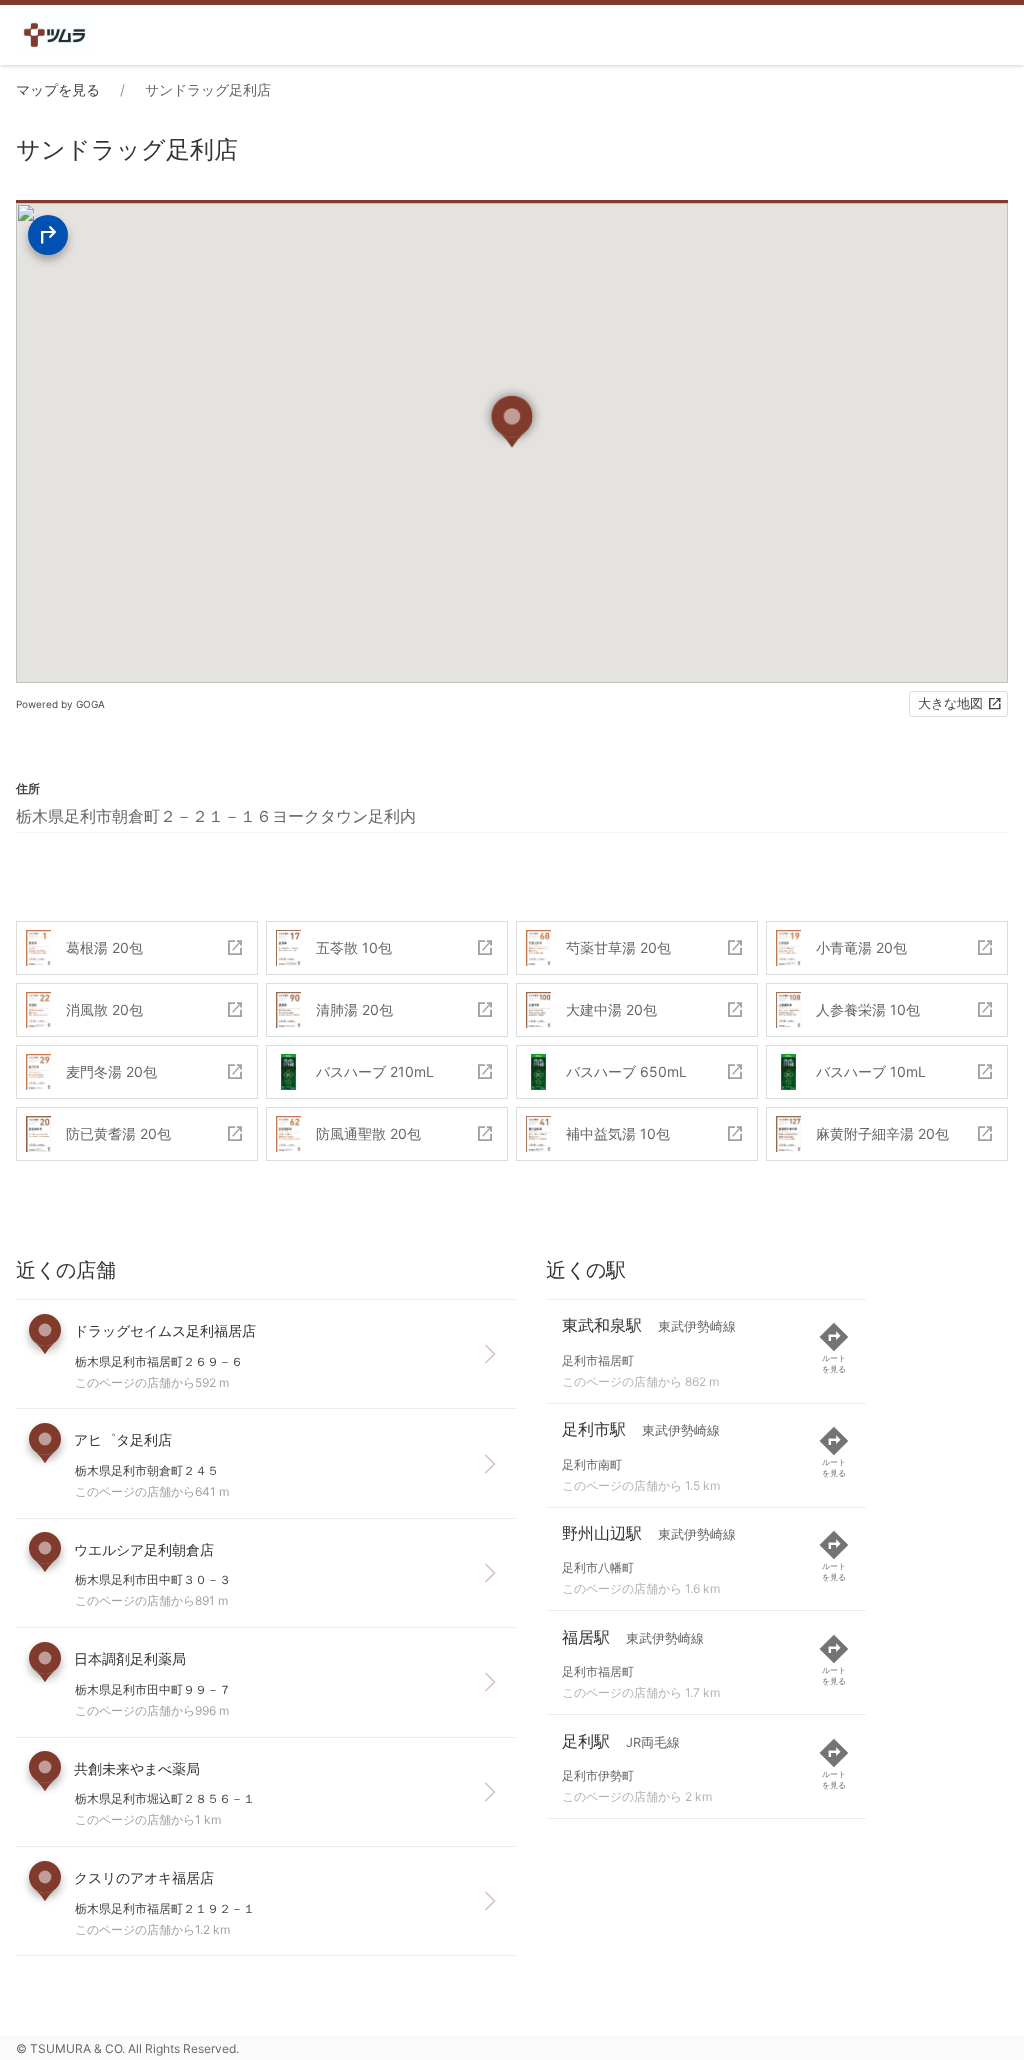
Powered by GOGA (60, 704)
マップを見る (58, 89)
